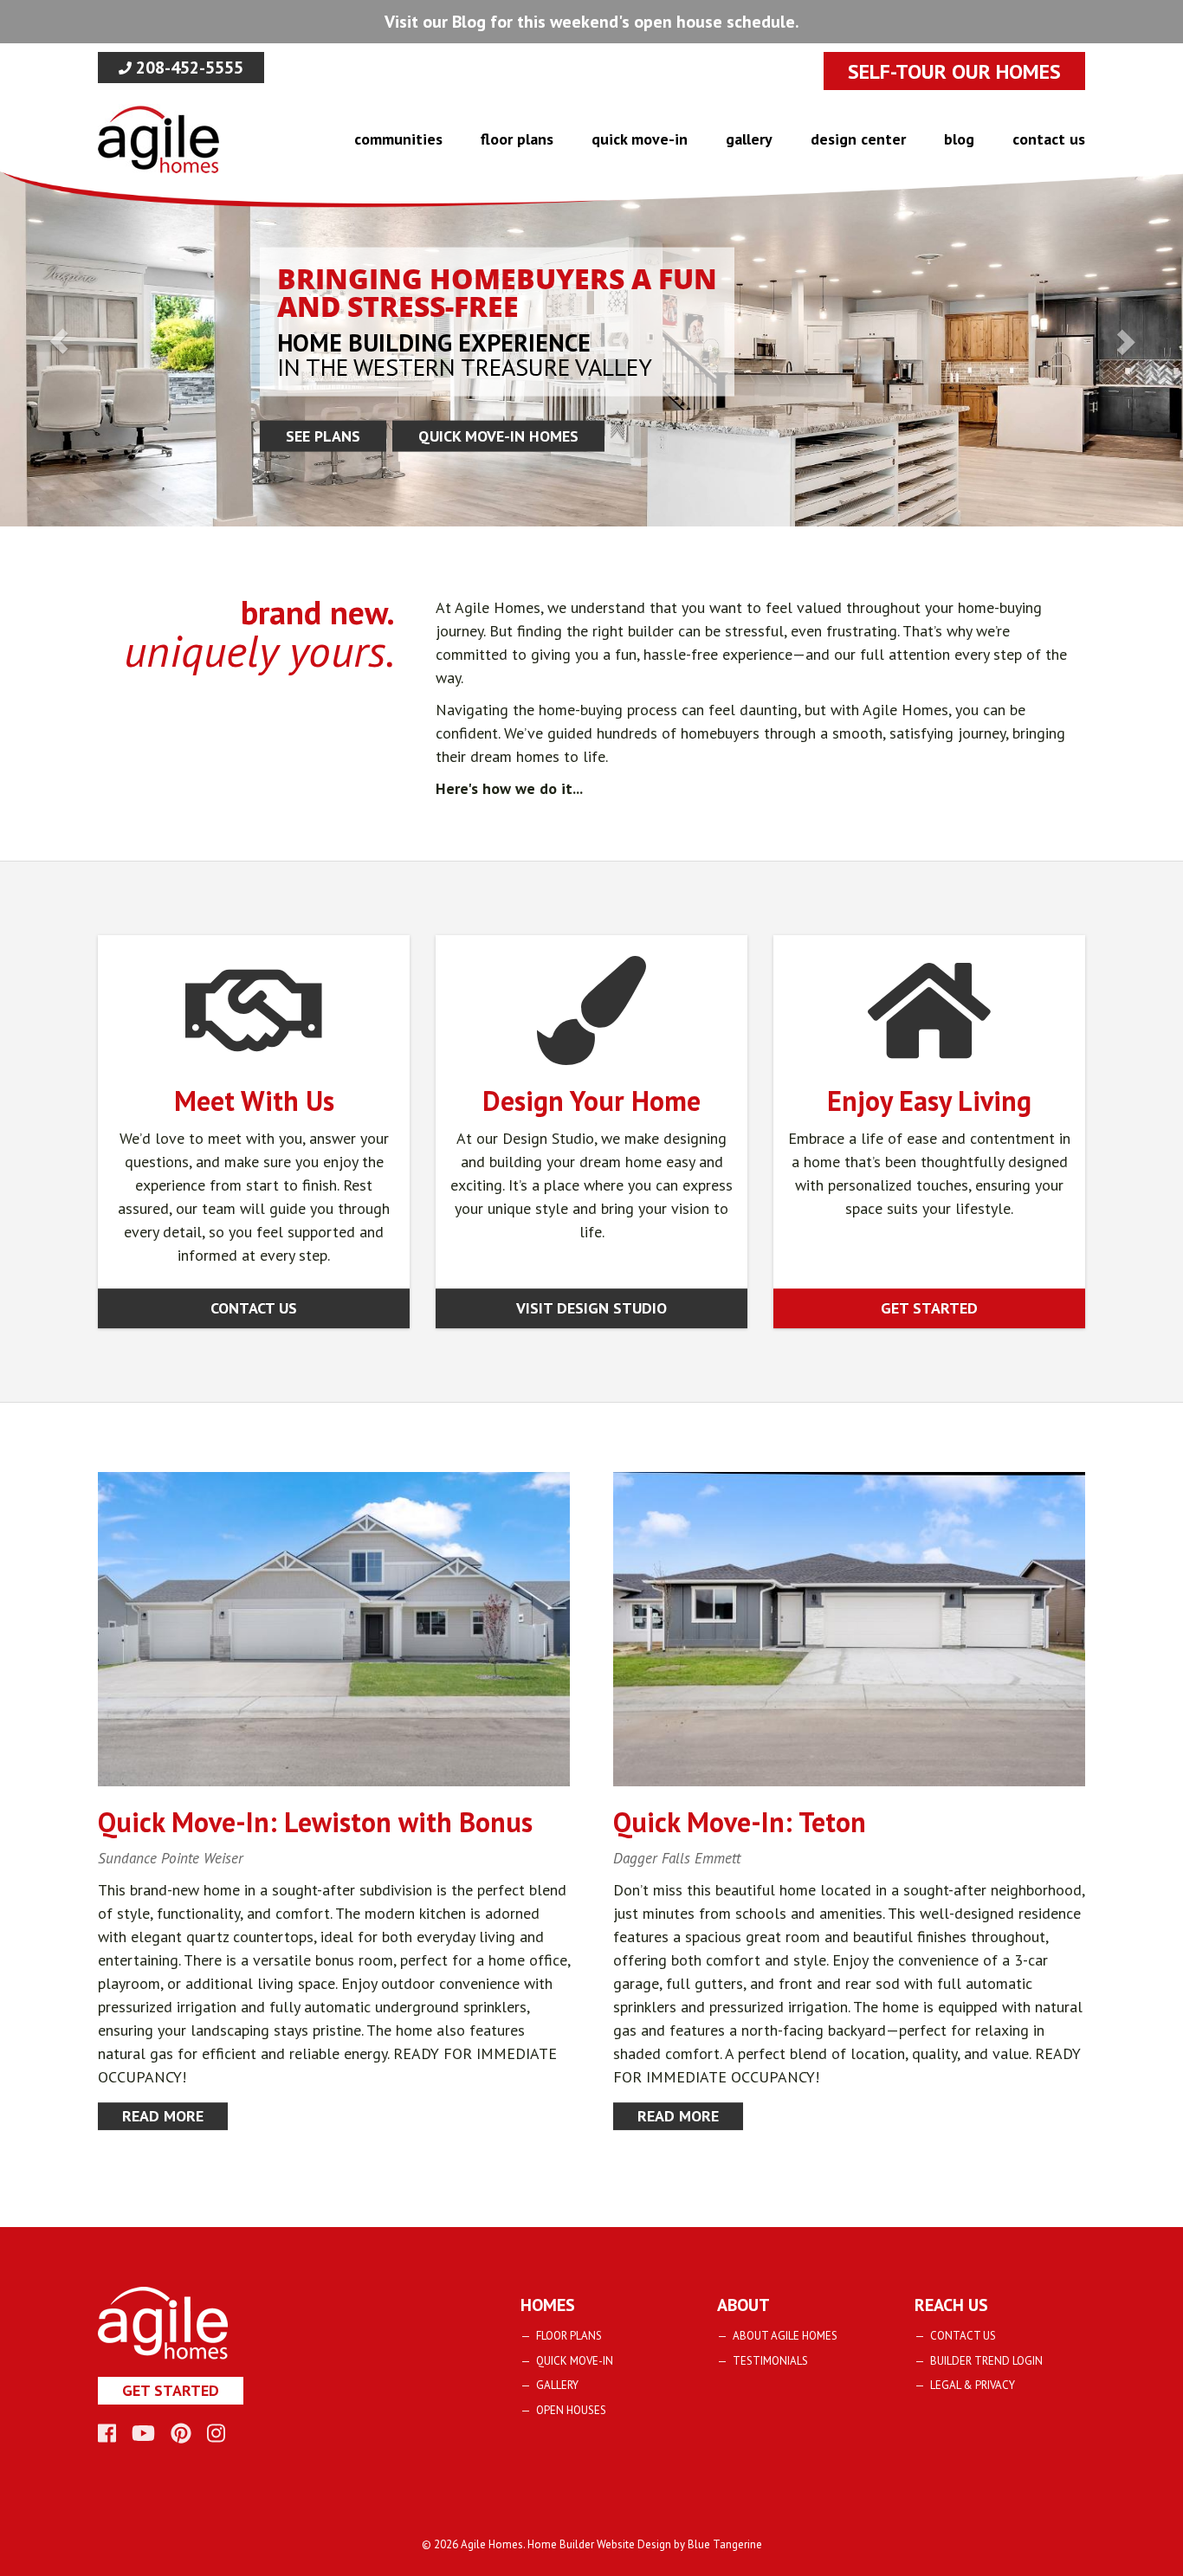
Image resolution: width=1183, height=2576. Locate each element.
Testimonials (770, 2361)
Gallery (749, 139)
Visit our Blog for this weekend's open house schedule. (592, 22)
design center (858, 139)
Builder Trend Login (986, 2361)
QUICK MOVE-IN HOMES (498, 436)
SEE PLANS (323, 436)
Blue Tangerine (725, 2544)
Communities (398, 139)
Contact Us (1049, 139)
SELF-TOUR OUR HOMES (954, 71)
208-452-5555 (187, 68)
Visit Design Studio (591, 1308)
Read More (163, 2116)
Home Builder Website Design (599, 2544)
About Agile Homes (785, 2336)
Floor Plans (517, 139)
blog (959, 139)
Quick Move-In (640, 139)
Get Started (929, 1308)
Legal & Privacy (973, 2385)
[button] (59, 342)
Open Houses (571, 2410)
